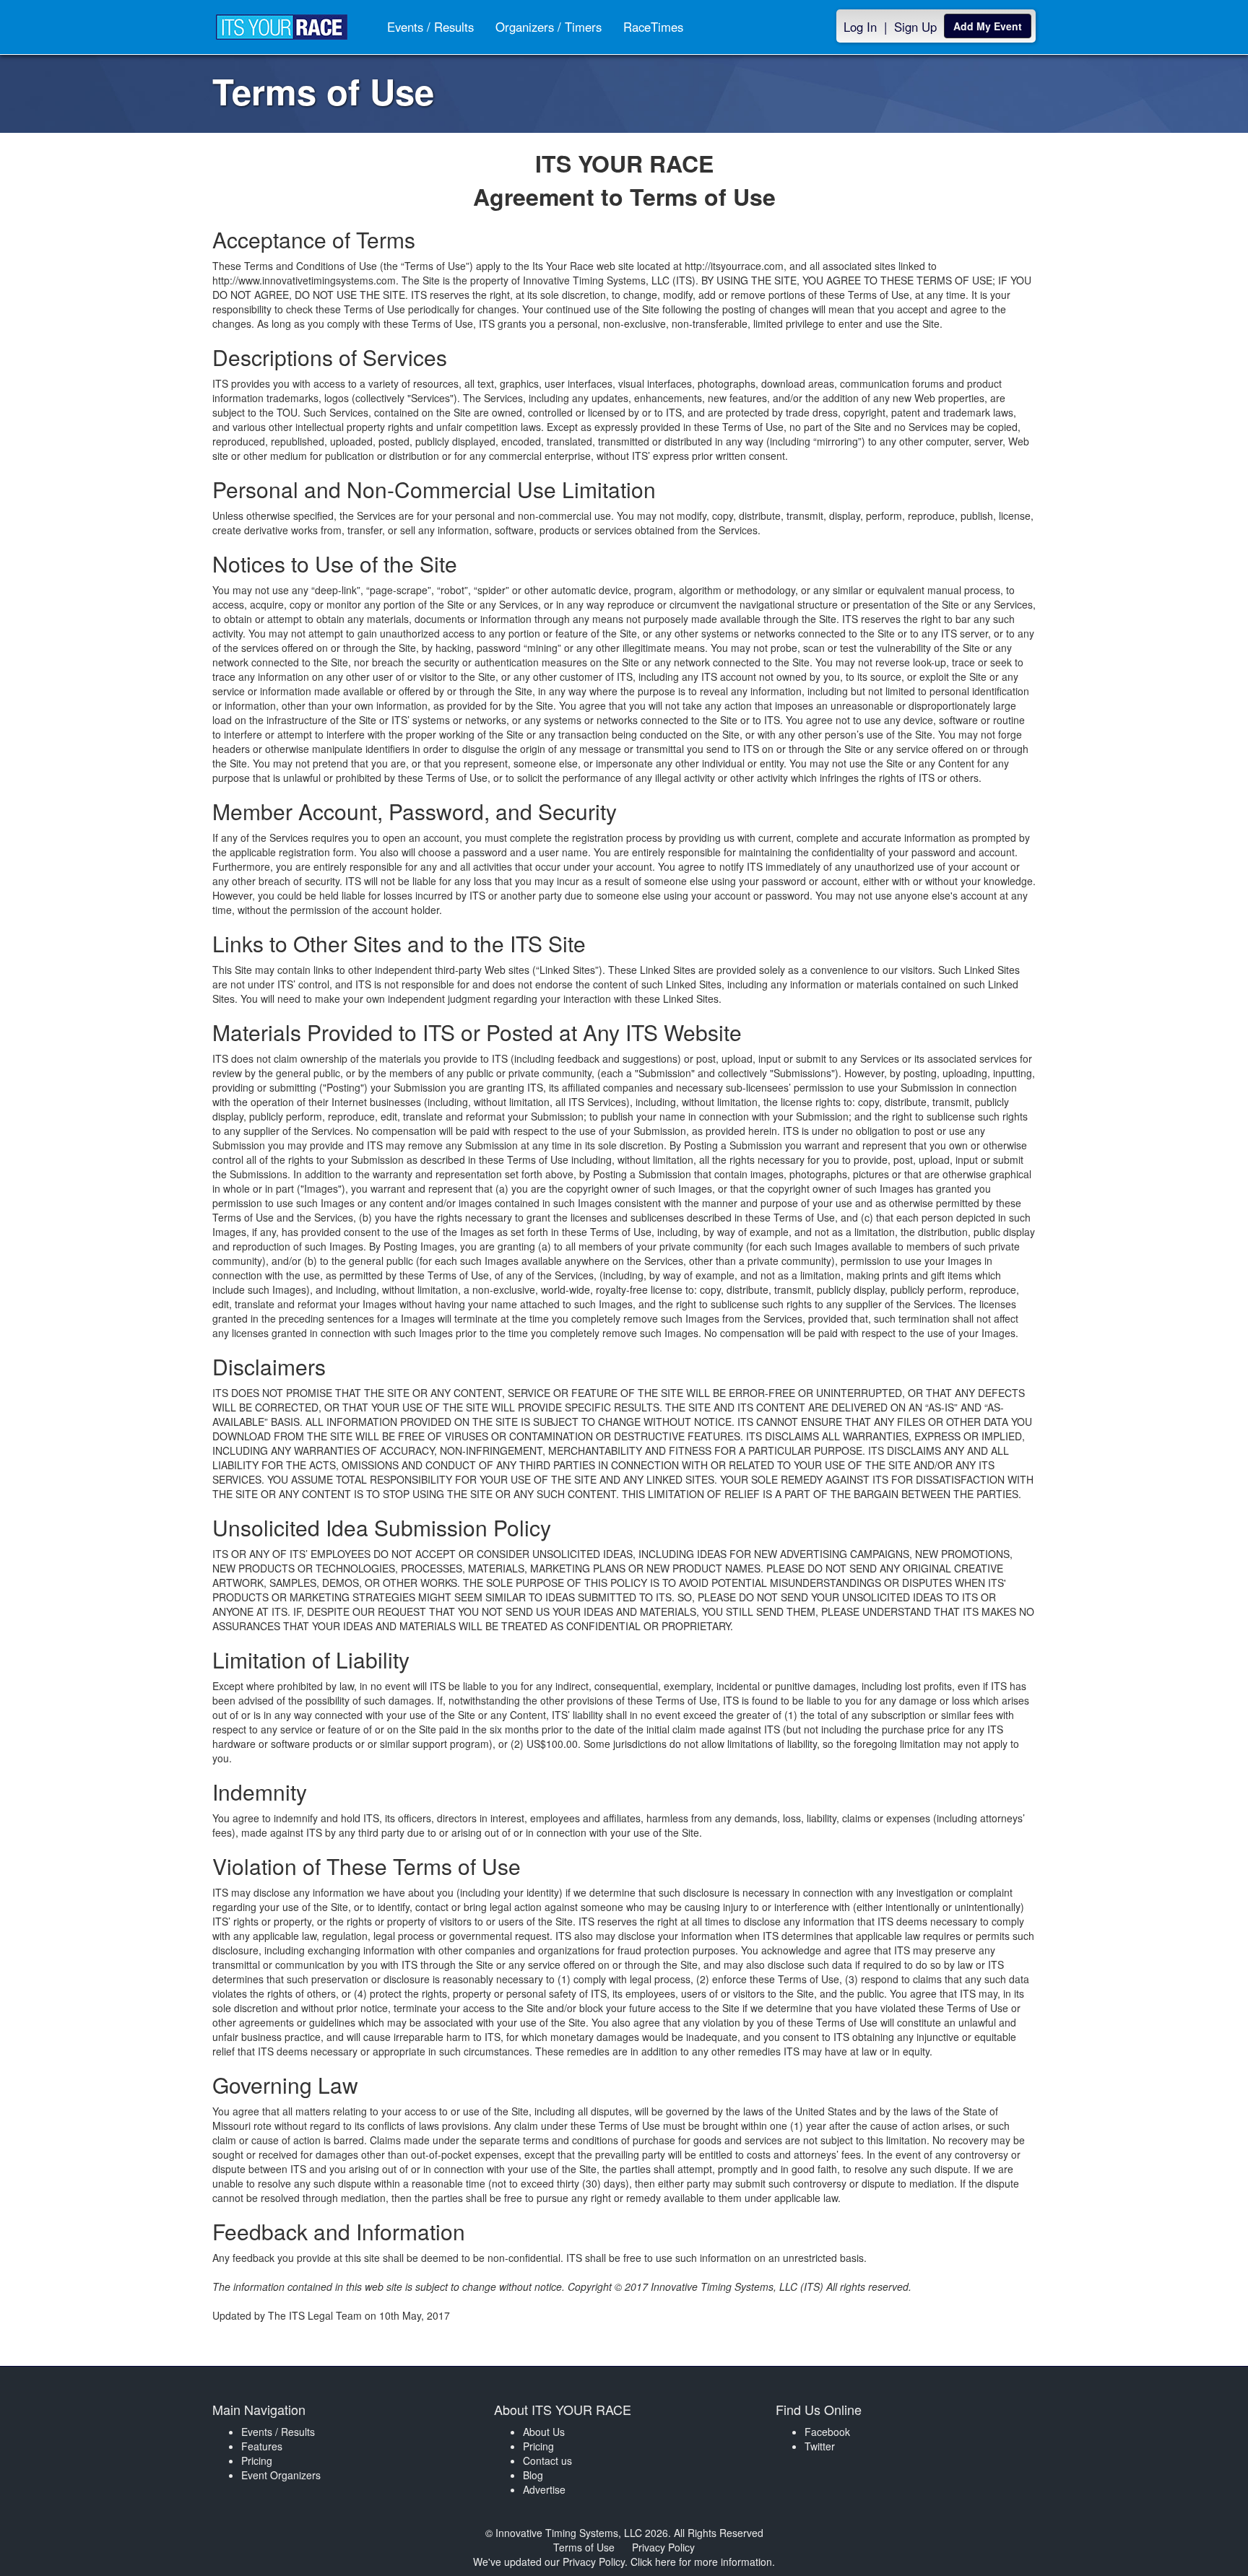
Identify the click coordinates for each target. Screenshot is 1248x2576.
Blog (533, 2475)
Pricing (257, 2460)
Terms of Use (584, 2547)
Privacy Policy (663, 2547)
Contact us (547, 2460)
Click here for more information (701, 2562)
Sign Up (915, 27)
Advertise (544, 2489)
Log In (860, 27)
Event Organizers (281, 2475)
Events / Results (430, 27)
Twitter (820, 2446)
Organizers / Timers (549, 27)
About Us (544, 2432)
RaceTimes (653, 27)
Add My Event (988, 26)
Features (262, 2446)
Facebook (827, 2432)
